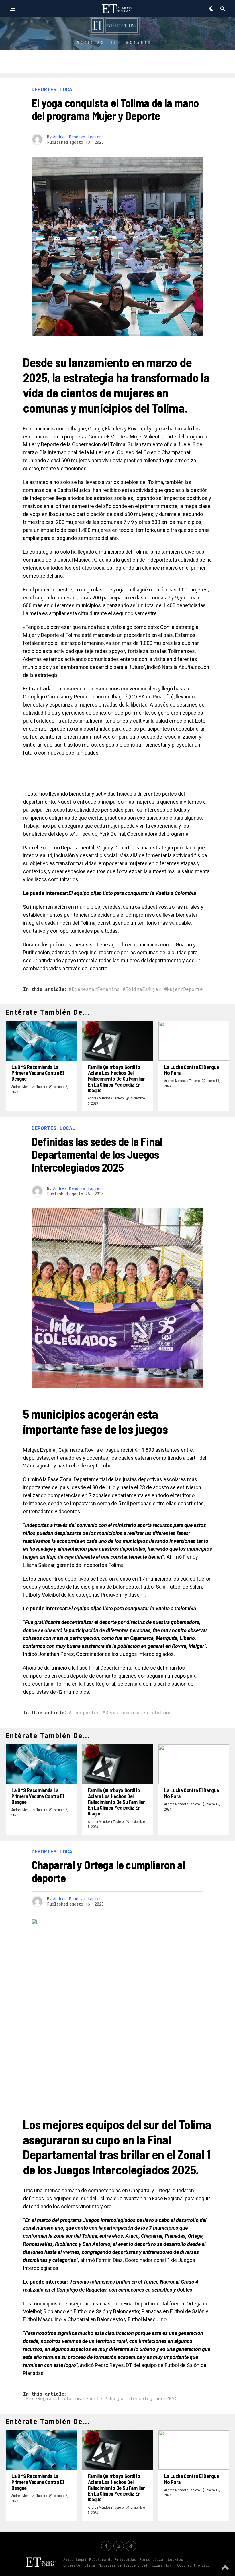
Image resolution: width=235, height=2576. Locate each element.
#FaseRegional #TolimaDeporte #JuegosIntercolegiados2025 (100, 2398)
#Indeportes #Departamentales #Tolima (120, 1713)
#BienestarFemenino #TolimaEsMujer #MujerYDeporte (136, 989)
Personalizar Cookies (161, 2559)
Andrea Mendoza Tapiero (78, 137)
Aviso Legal (75, 2559)
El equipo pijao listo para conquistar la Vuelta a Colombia (132, 893)
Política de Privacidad (113, 2559)
